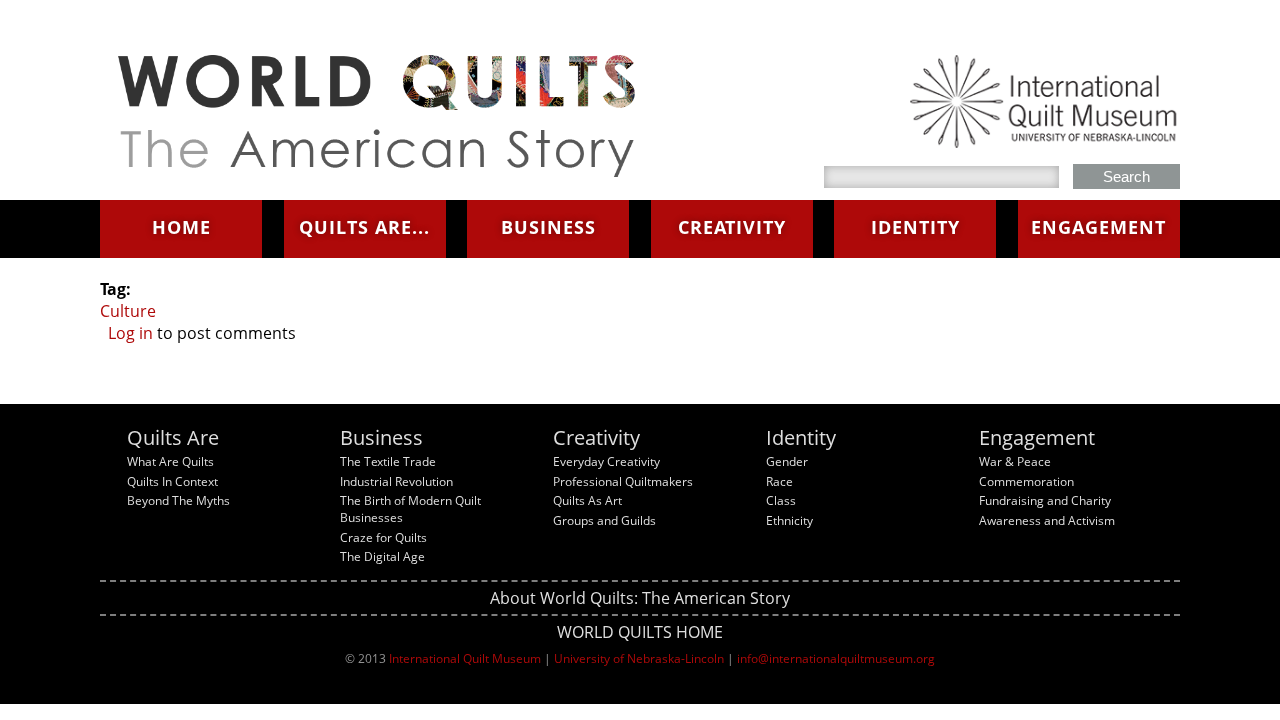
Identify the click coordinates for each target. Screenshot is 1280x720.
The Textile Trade (388, 461)
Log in (130, 333)
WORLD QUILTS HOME (640, 632)
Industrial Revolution (396, 481)
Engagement (1098, 227)
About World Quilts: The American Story (640, 598)
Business (548, 227)
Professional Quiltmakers (623, 481)
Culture (128, 311)
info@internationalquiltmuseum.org (836, 658)
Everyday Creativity (606, 461)
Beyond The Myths (178, 500)
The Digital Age (382, 556)
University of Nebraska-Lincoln (639, 658)
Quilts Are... (364, 227)
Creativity (732, 227)
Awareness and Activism (1047, 520)
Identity (915, 227)
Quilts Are (173, 437)
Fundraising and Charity (1045, 500)
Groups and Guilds (604, 520)
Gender (787, 461)
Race (779, 481)
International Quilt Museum (465, 658)
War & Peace (1015, 461)
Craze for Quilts (383, 537)
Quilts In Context (172, 481)
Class (781, 500)
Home (181, 227)
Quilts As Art (587, 500)
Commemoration (1026, 481)
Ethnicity (789, 520)
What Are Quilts (170, 461)
